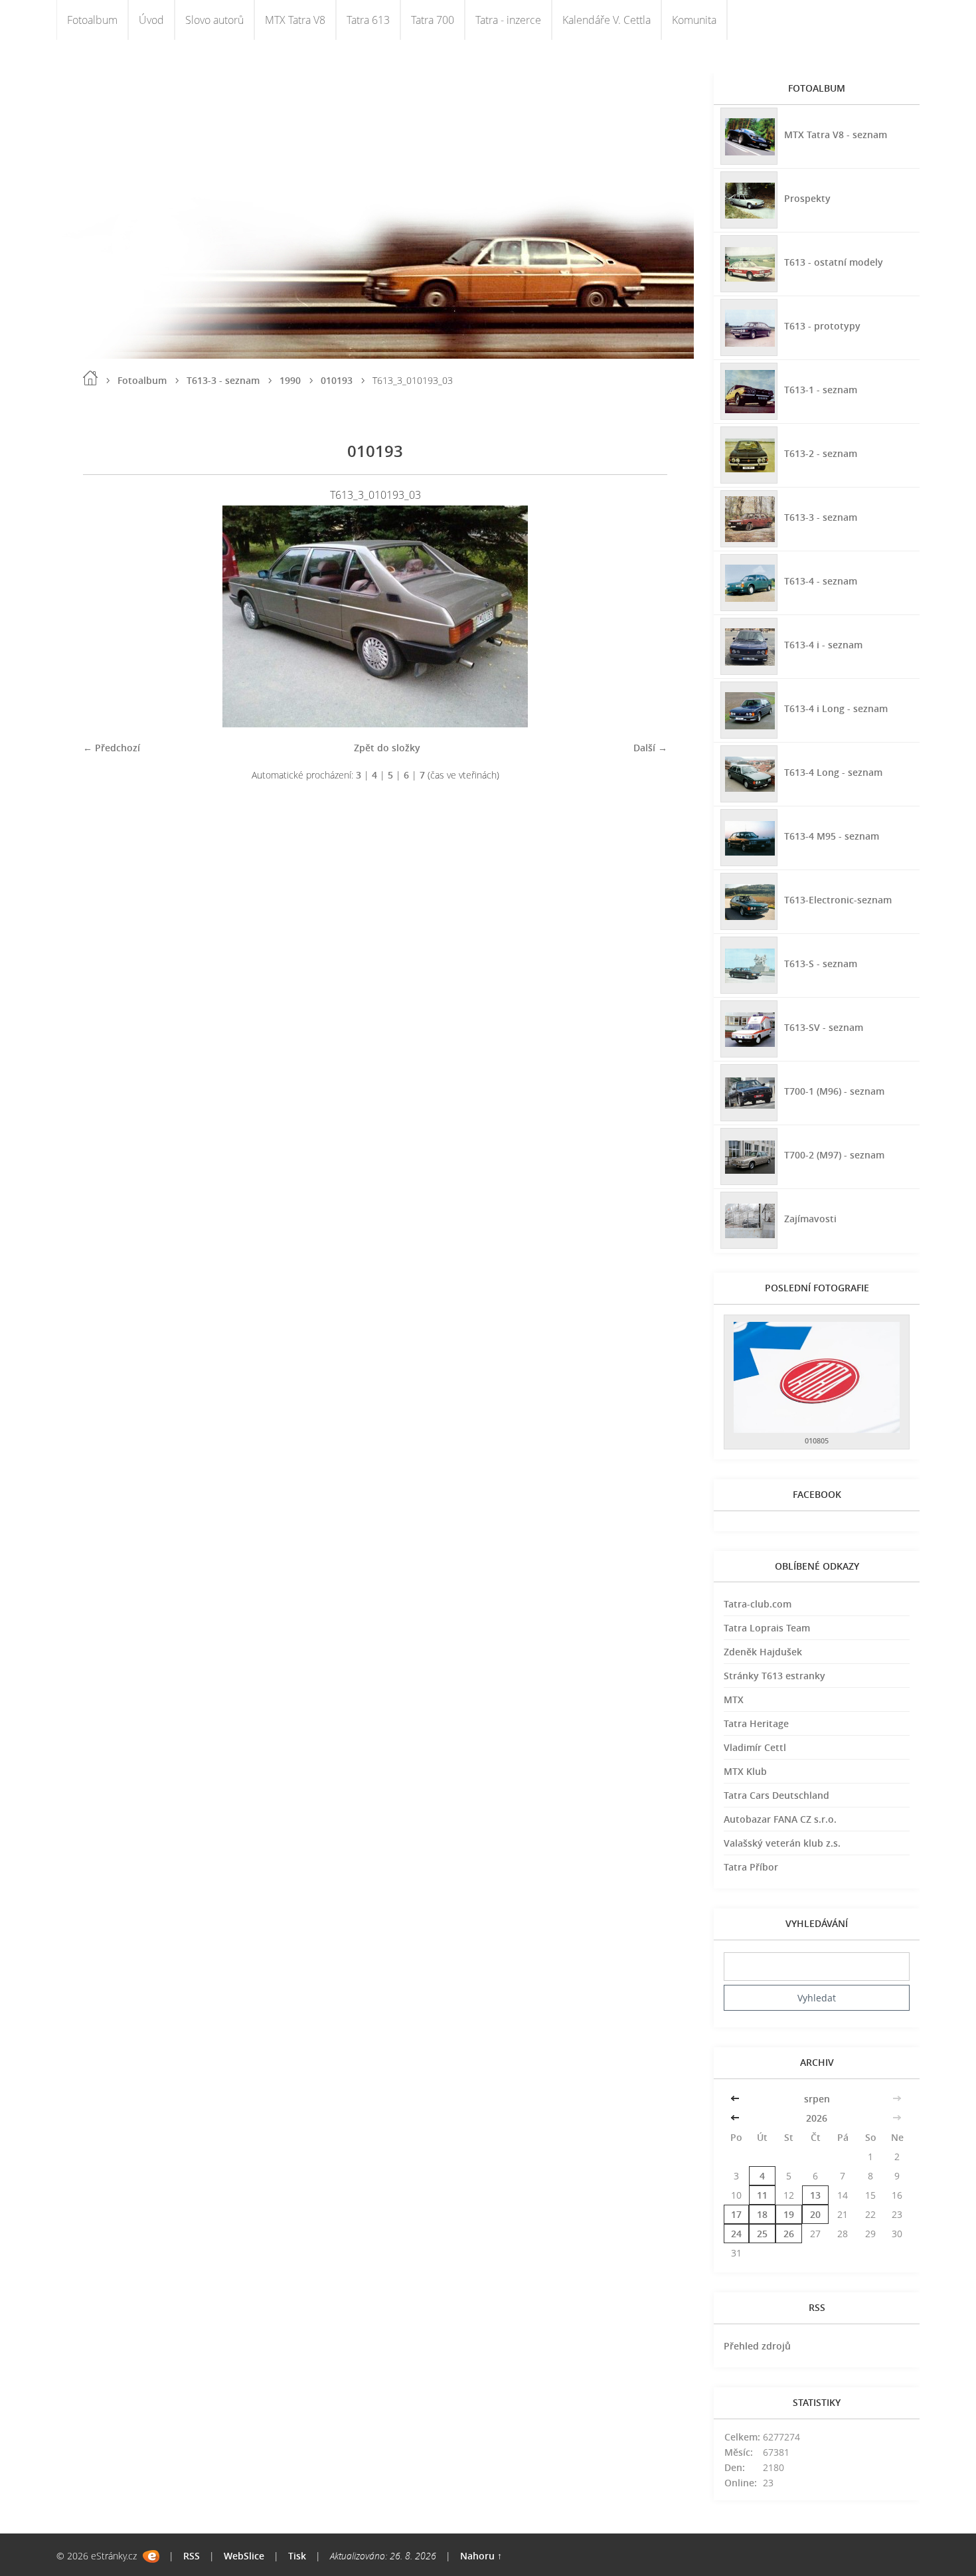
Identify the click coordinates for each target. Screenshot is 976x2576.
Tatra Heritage (756, 1723)
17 (736, 2214)
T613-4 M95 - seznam (832, 836)
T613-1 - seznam (821, 390)
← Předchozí (112, 748)
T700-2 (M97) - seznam (834, 1155)
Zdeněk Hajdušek (763, 1652)
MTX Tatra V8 (295, 20)
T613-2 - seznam (821, 453)
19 (789, 2214)
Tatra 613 (368, 20)
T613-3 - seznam (223, 380)
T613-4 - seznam (821, 581)
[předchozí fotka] (105, 616)
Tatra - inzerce (508, 20)
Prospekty (807, 198)
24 (736, 2234)
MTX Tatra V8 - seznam (836, 135)
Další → (650, 748)
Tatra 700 (433, 20)
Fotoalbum (92, 20)
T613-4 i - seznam (823, 645)
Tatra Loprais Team (767, 1628)
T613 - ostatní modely (834, 262)
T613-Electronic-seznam (838, 900)
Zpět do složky (387, 748)
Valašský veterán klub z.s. (782, 1843)
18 (762, 2214)
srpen (817, 2099)
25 (762, 2234)
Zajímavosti (810, 1219)
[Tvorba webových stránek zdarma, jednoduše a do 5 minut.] (151, 2556)
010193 (337, 380)
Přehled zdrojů (757, 2346)
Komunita (694, 20)
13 (815, 2195)
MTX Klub (745, 1771)
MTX (734, 1700)
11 (762, 2195)
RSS (192, 2556)
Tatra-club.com (758, 1604)
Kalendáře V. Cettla (607, 20)
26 (789, 2234)
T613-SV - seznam (824, 1027)
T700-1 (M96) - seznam (834, 1091)
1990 (290, 380)
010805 (817, 1440)
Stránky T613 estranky (774, 1676)
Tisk (297, 2556)
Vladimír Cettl (755, 1747)
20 (815, 2214)
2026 (817, 2118)
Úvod (151, 20)
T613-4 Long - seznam (833, 772)
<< (736, 2099)
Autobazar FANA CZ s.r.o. (780, 1819)
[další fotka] (646, 616)
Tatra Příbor (751, 1867)
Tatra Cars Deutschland (776, 1795)
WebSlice (244, 2556)
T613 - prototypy (822, 326)
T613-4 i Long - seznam (836, 708)
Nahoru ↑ (481, 2556)
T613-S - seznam (821, 964)
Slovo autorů (214, 20)
